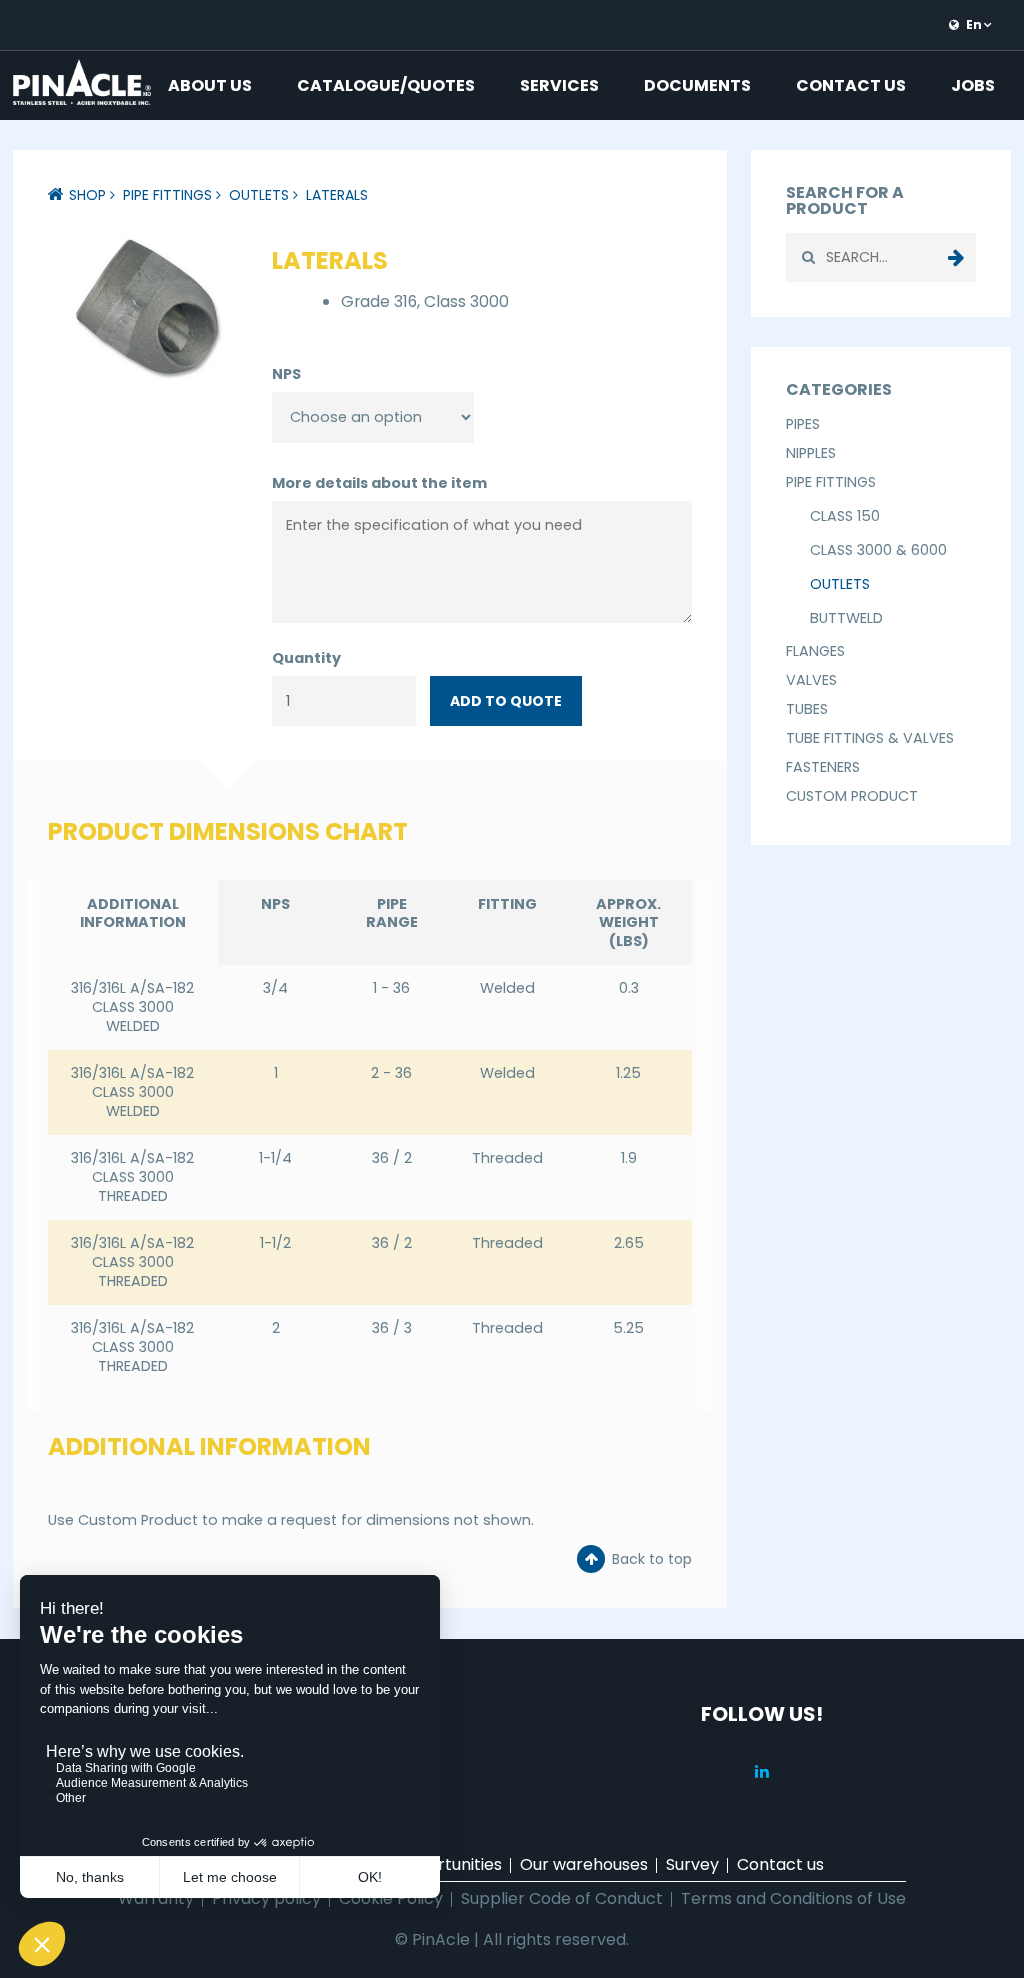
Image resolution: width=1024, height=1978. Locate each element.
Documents (697, 85)
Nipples (811, 453)
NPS (286, 374)
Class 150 (845, 516)
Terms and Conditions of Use (793, 1898)
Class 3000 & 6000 (878, 550)
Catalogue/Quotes (386, 85)
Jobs (973, 85)
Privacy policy (266, 1898)
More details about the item (379, 483)
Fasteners (823, 767)
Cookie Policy (391, 1898)
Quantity (306, 658)
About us (210, 85)
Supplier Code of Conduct (562, 1898)
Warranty (156, 1898)
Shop (87, 195)
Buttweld (846, 618)
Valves (811, 680)
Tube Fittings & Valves (870, 738)
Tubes (807, 709)
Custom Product (852, 796)
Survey (692, 1864)
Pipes (803, 424)
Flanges (815, 651)
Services (559, 85)
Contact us (851, 85)
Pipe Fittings (167, 195)
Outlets (259, 195)
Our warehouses (584, 1864)
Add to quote (506, 701)
